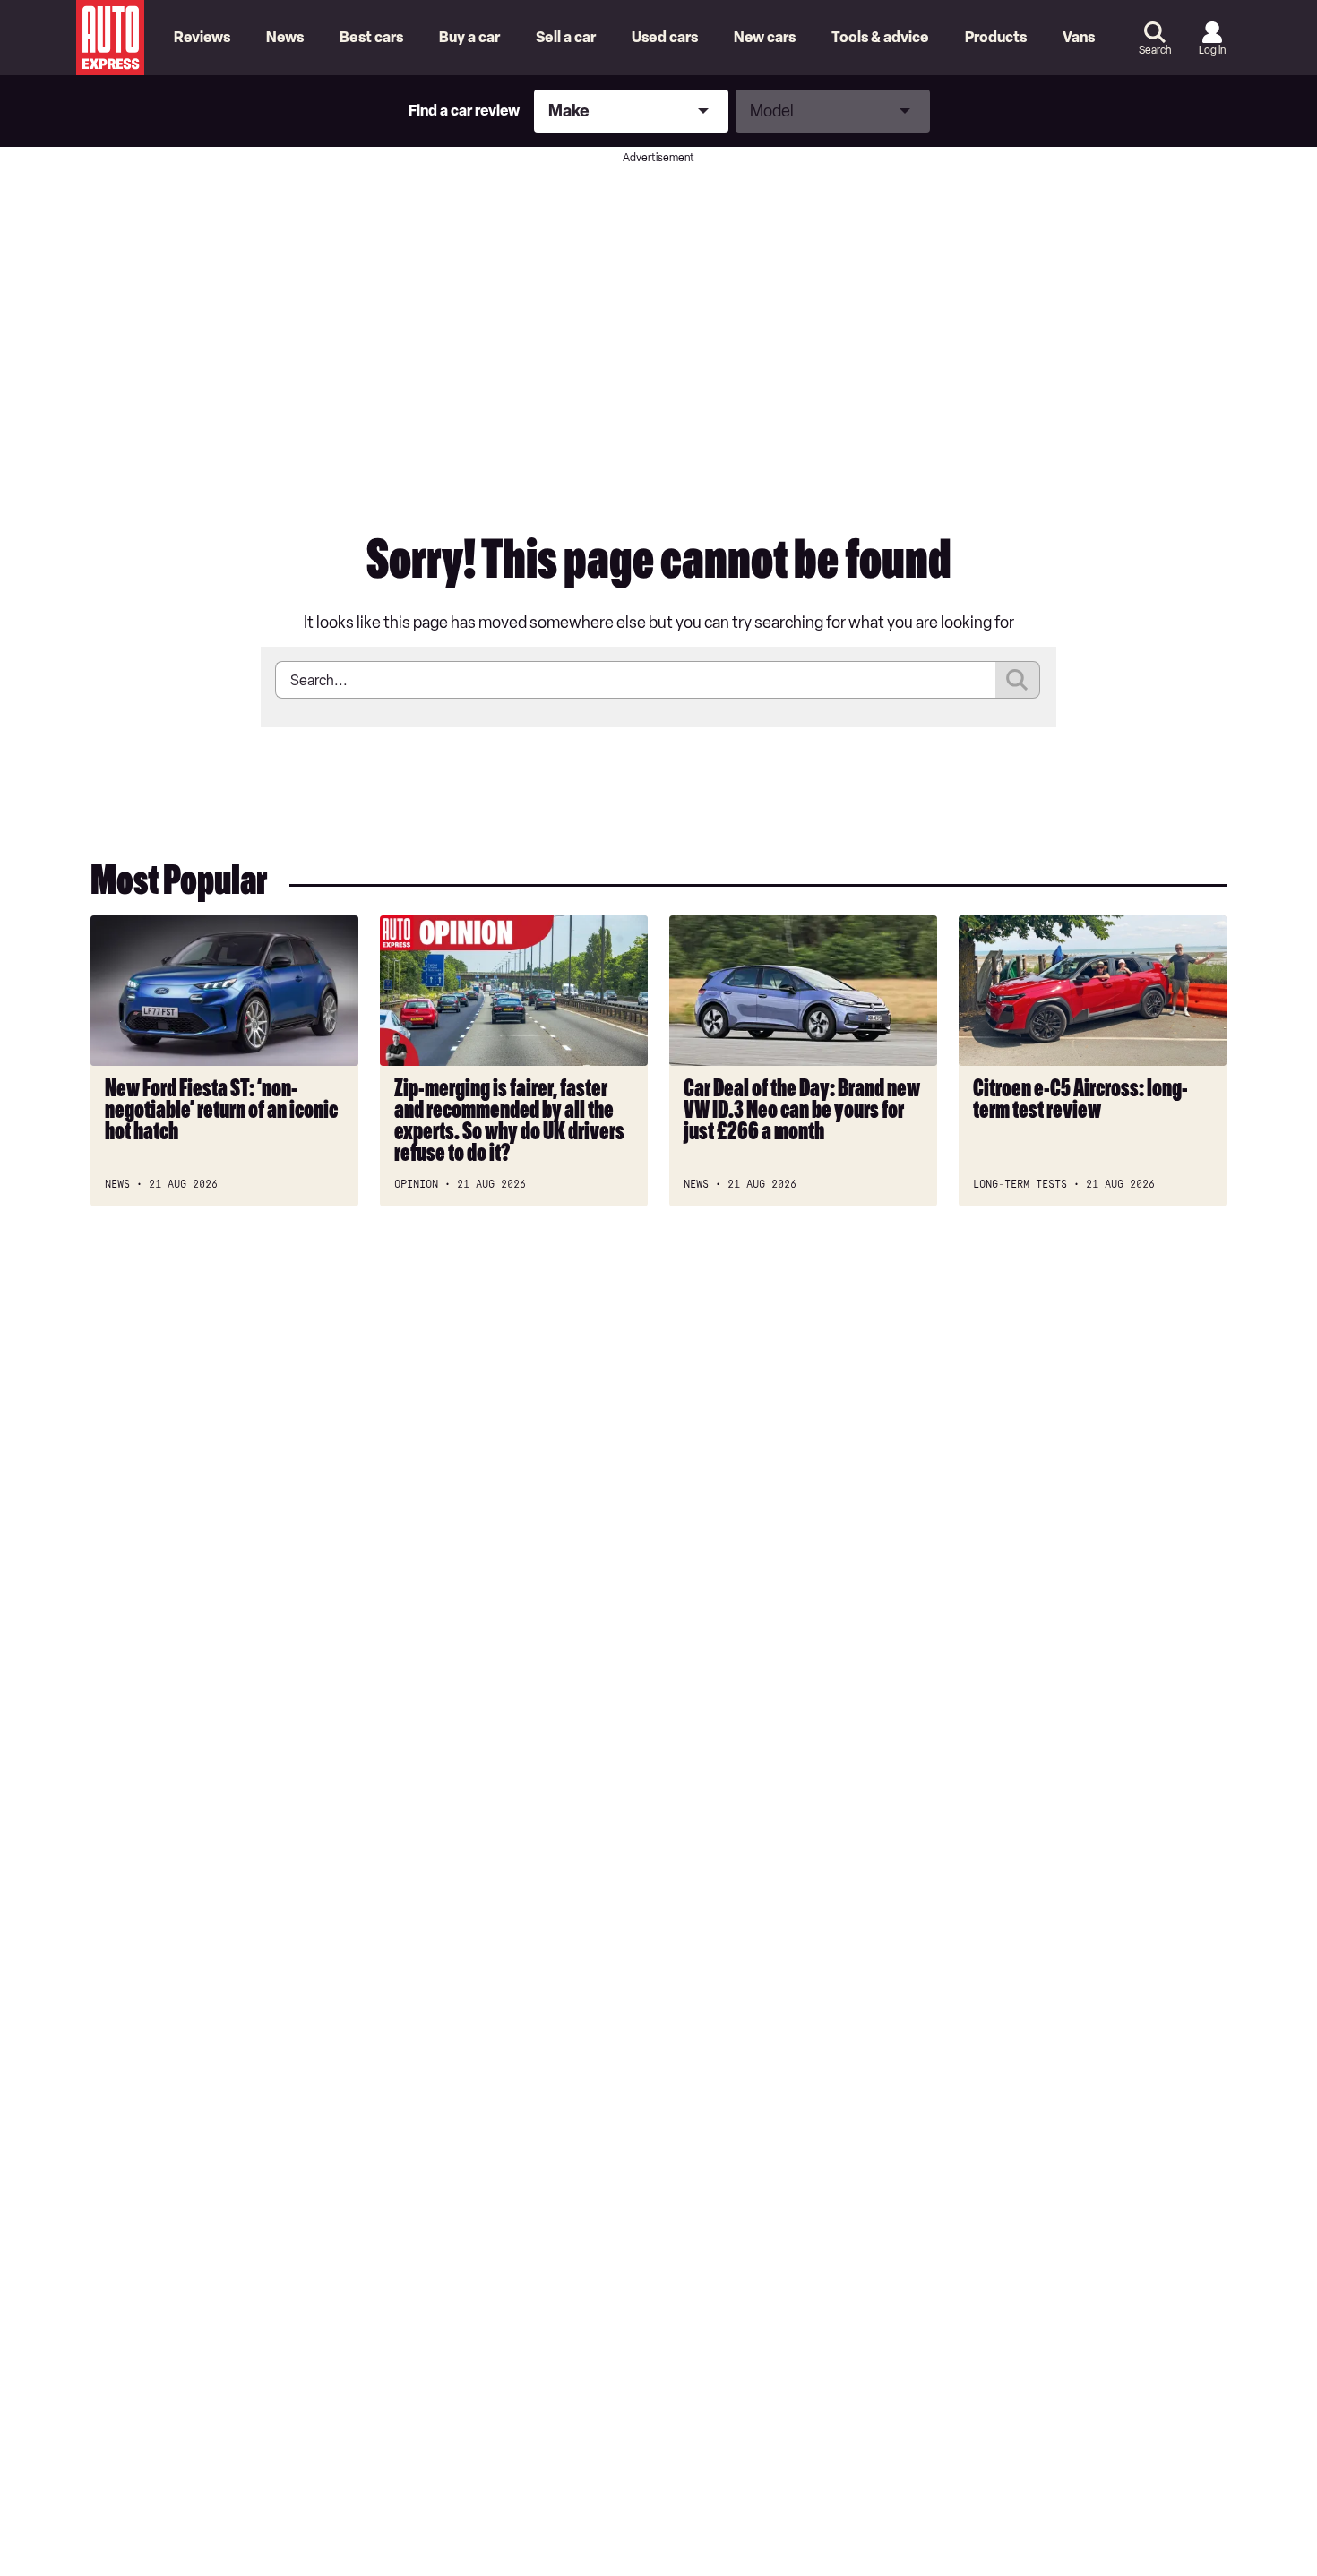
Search (1155, 50)
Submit (1018, 680)
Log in (1212, 50)
